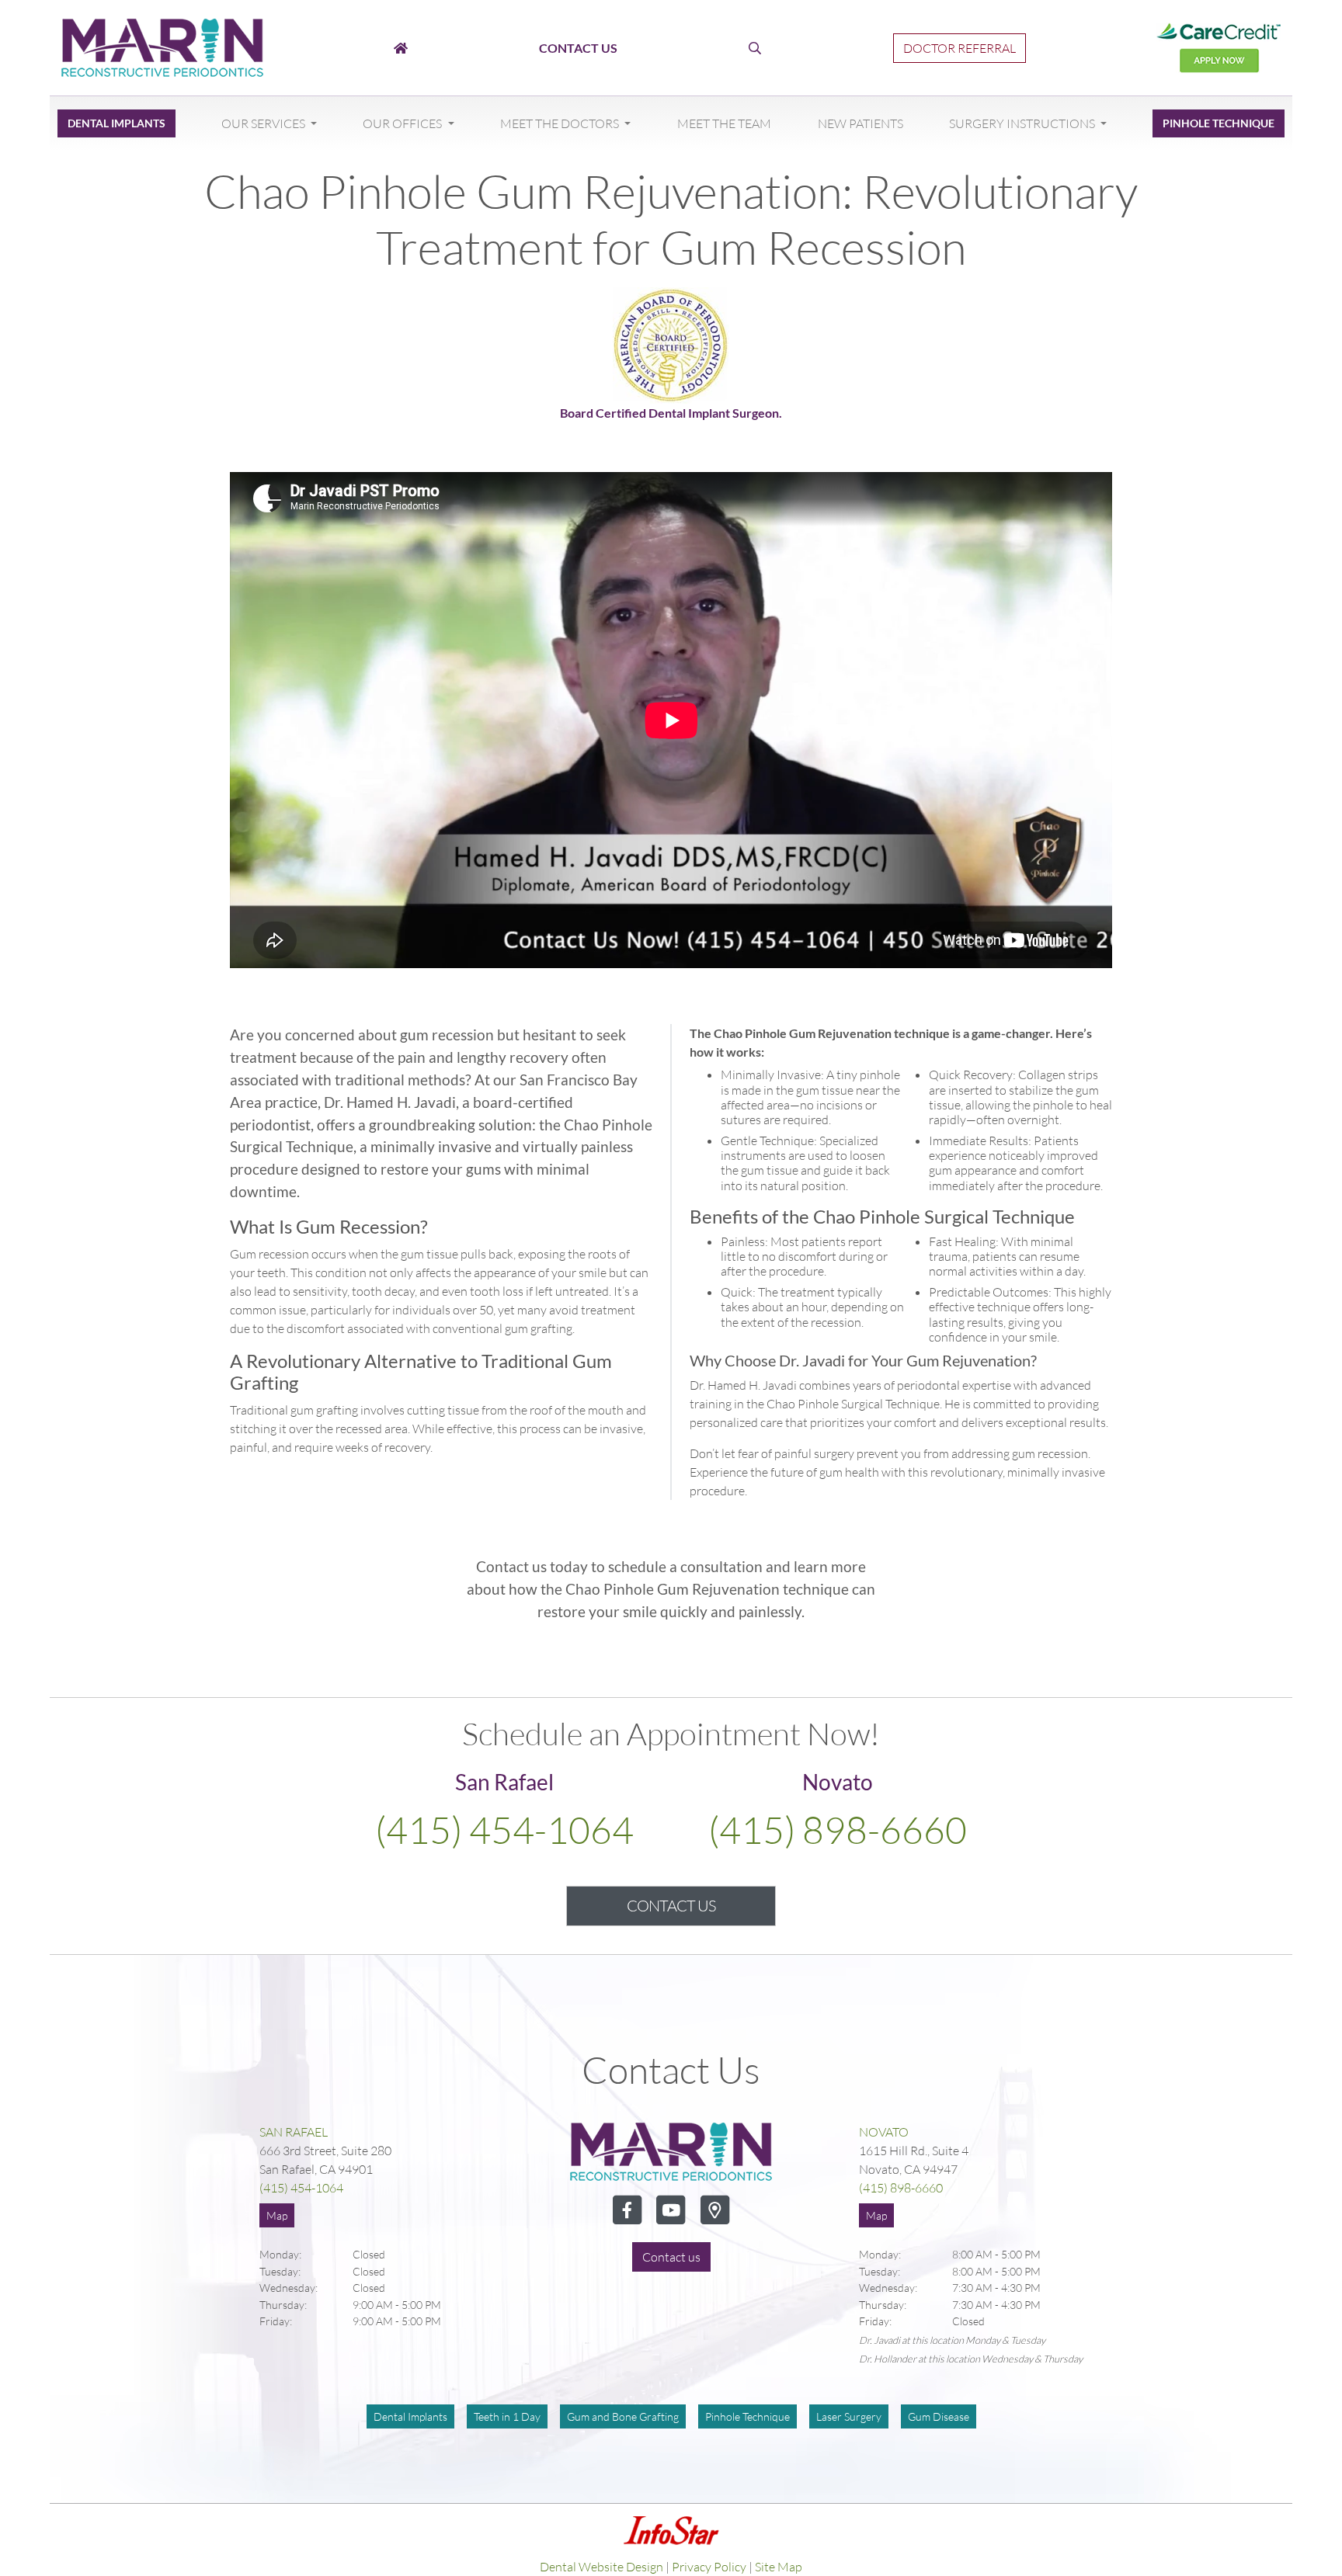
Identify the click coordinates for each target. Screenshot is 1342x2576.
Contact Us (671, 1906)
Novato (884, 2132)
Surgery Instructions (1023, 123)
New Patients (860, 123)
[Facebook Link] (628, 2220)
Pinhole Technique (1219, 123)
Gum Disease (939, 2416)
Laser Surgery (849, 2416)
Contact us (671, 2257)
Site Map (779, 2567)
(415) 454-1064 (504, 1830)
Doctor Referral (960, 48)
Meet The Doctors (561, 123)
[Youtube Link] (672, 2220)
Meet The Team (724, 123)
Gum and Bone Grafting (623, 2416)
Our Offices (403, 123)
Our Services (264, 123)
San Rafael (294, 2132)
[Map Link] (715, 2220)
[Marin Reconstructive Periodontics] (162, 46)
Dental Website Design (601, 2567)
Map (277, 2215)
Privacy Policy (709, 2567)
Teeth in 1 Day (507, 2416)
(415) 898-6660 (838, 1830)
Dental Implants (116, 123)
